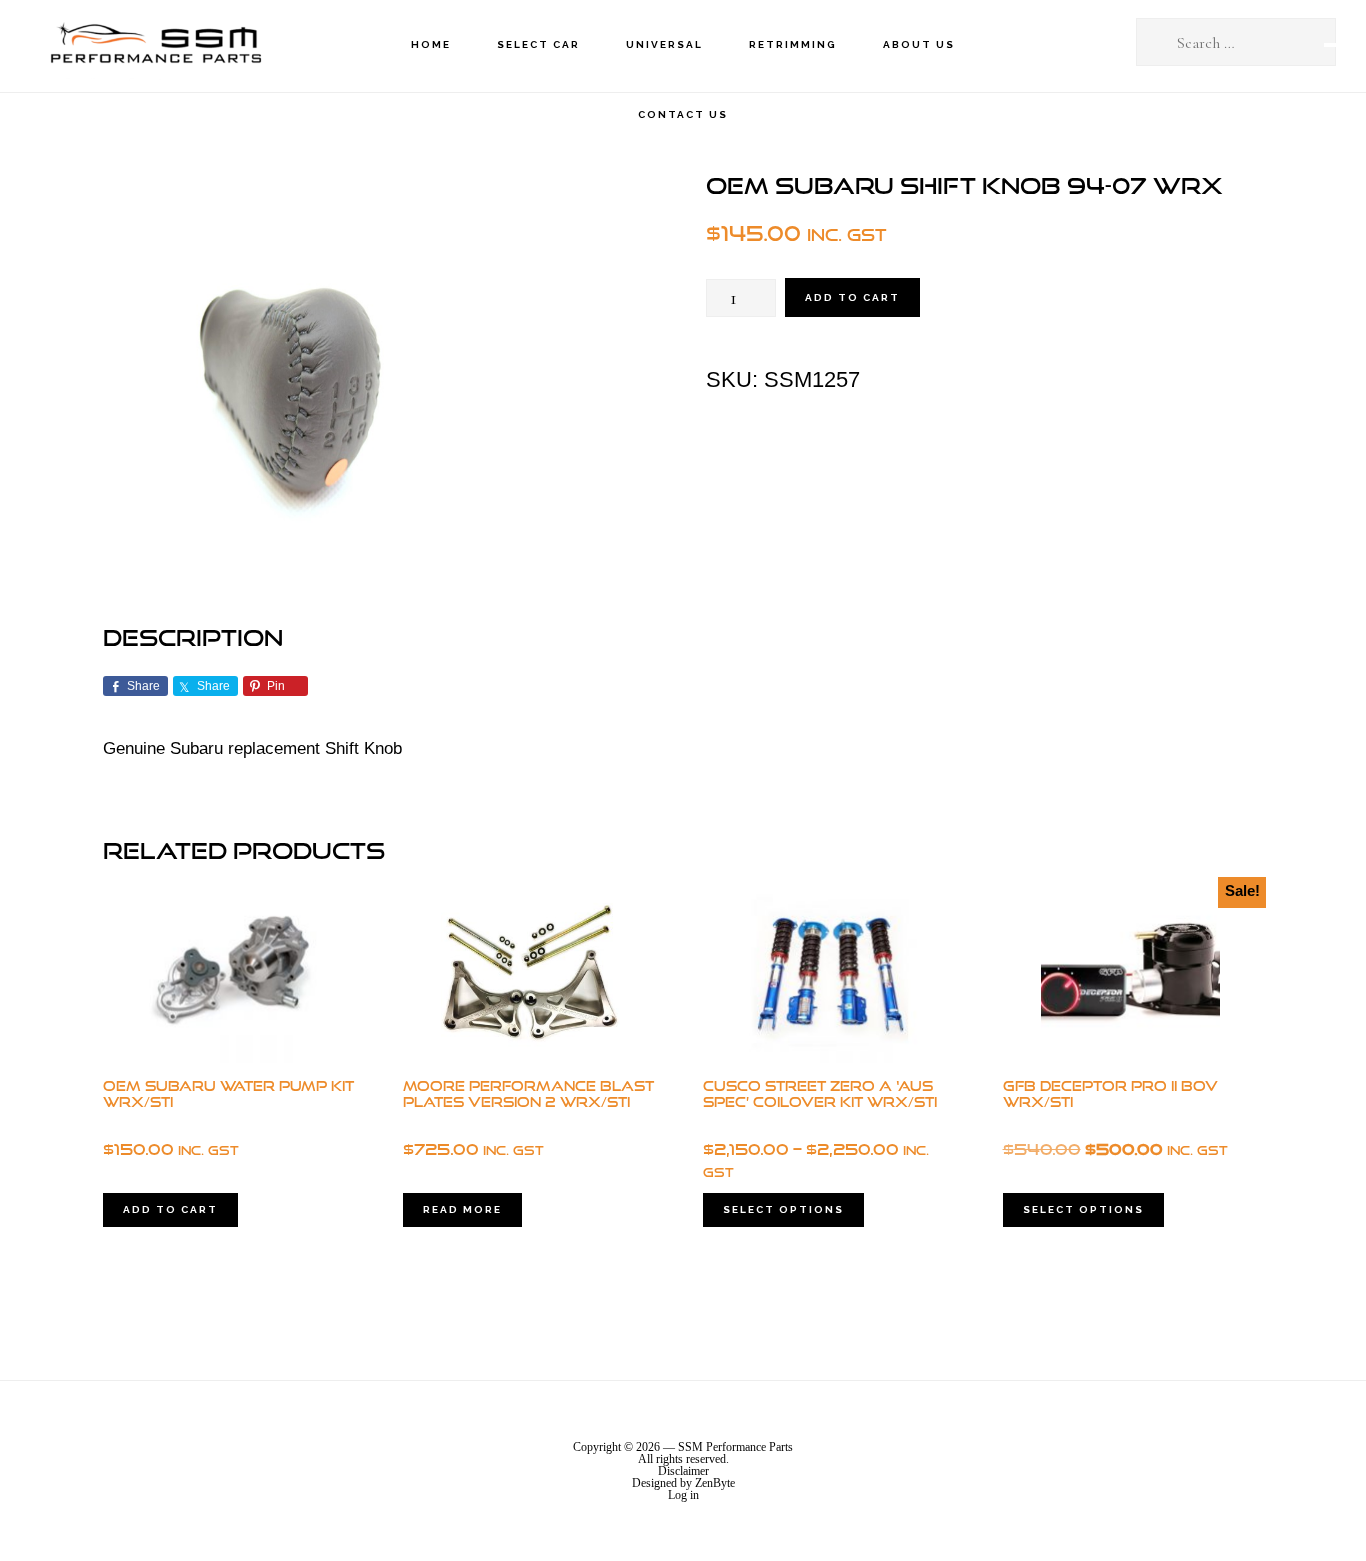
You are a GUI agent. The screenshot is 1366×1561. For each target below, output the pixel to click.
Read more (462, 1209)
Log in (683, 1495)
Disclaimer (683, 1471)
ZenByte (715, 1483)
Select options (783, 1209)
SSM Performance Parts (155, 45)
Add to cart (852, 297)
